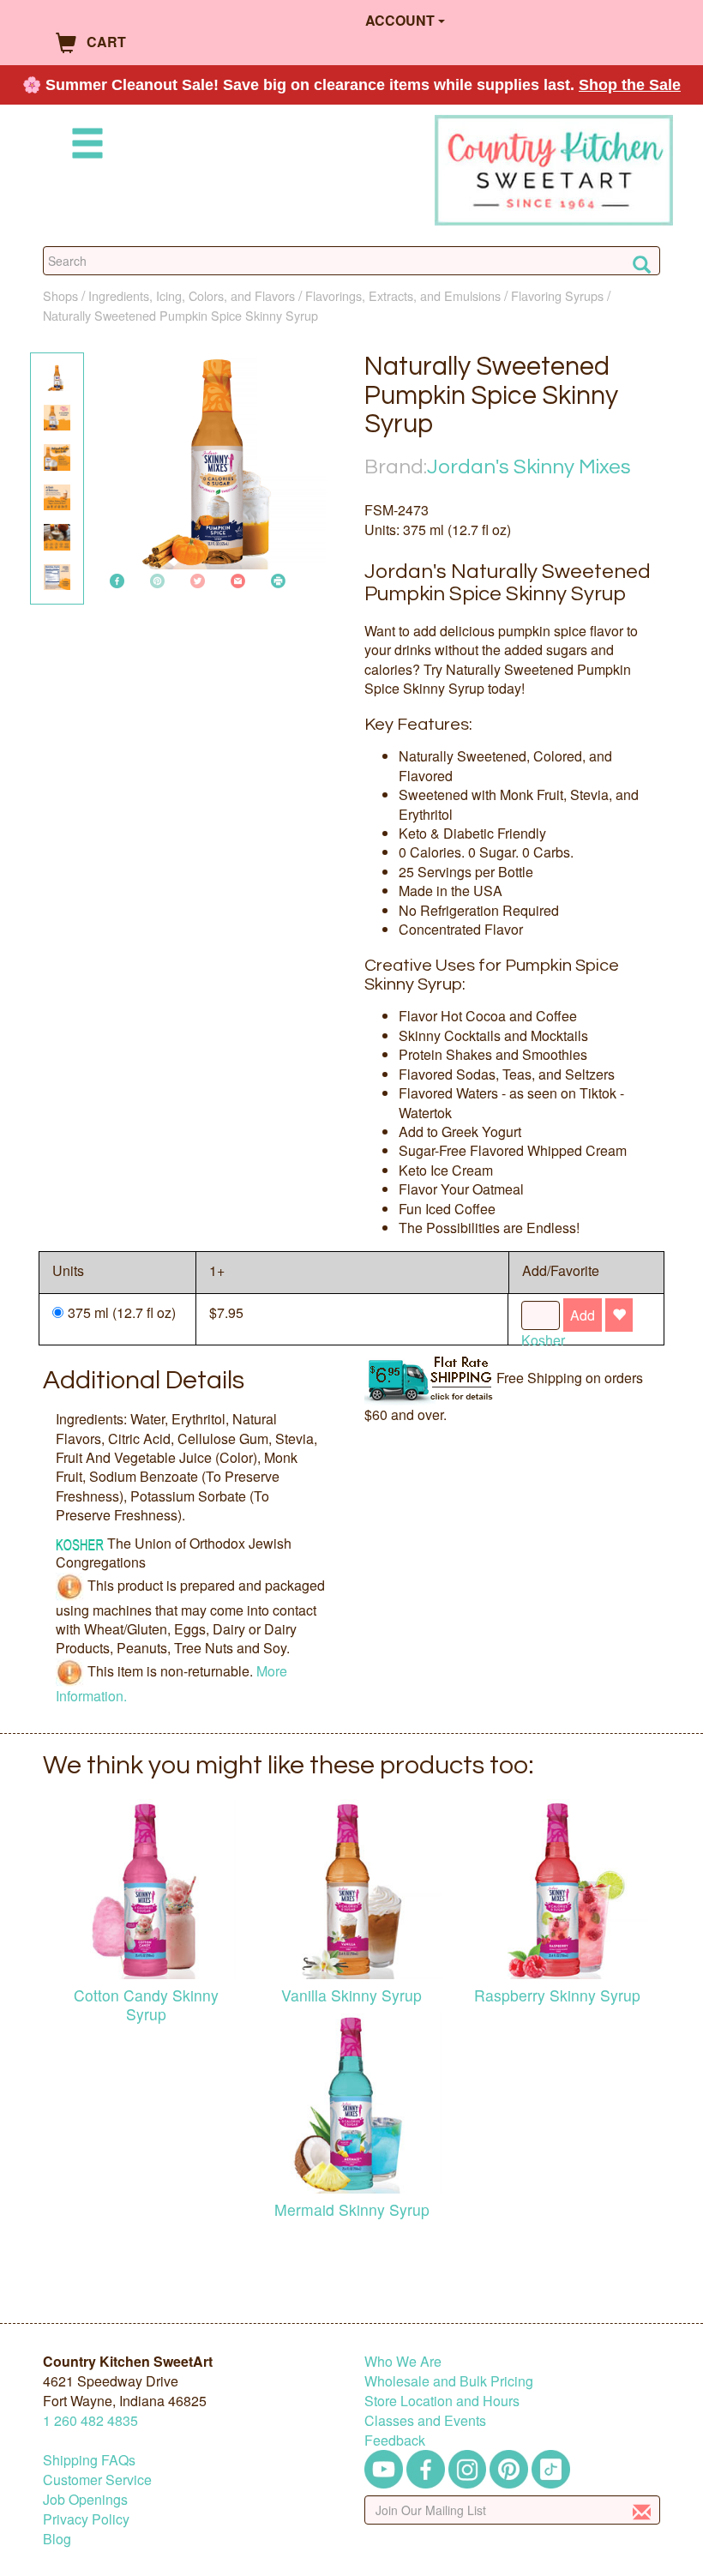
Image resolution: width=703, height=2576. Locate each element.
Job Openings (85, 2499)
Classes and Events (425, 2420)
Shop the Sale (630, 85)
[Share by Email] (238, 579)
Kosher (543, 1340)
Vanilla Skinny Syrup (351, 1995)
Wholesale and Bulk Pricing (449, 2381)
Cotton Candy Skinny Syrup (146, 2004)
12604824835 (90, 2420)
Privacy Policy (86, 2519)
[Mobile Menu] (84, 146)
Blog (57, 2539)
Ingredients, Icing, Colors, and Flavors (192, 295)
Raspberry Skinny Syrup (557, 1995)
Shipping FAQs (89, 2460)
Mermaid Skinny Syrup (352, 2209)
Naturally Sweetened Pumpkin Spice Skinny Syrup (180, 315)
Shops (60, 295)
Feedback (395, 2440)
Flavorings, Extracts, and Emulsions (403, 295)
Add (583, 1315)
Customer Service (97, 2480)
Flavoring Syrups (557, 295)
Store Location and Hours (442, 2401)
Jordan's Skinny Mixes (529, 467)
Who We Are (403, 2361)
